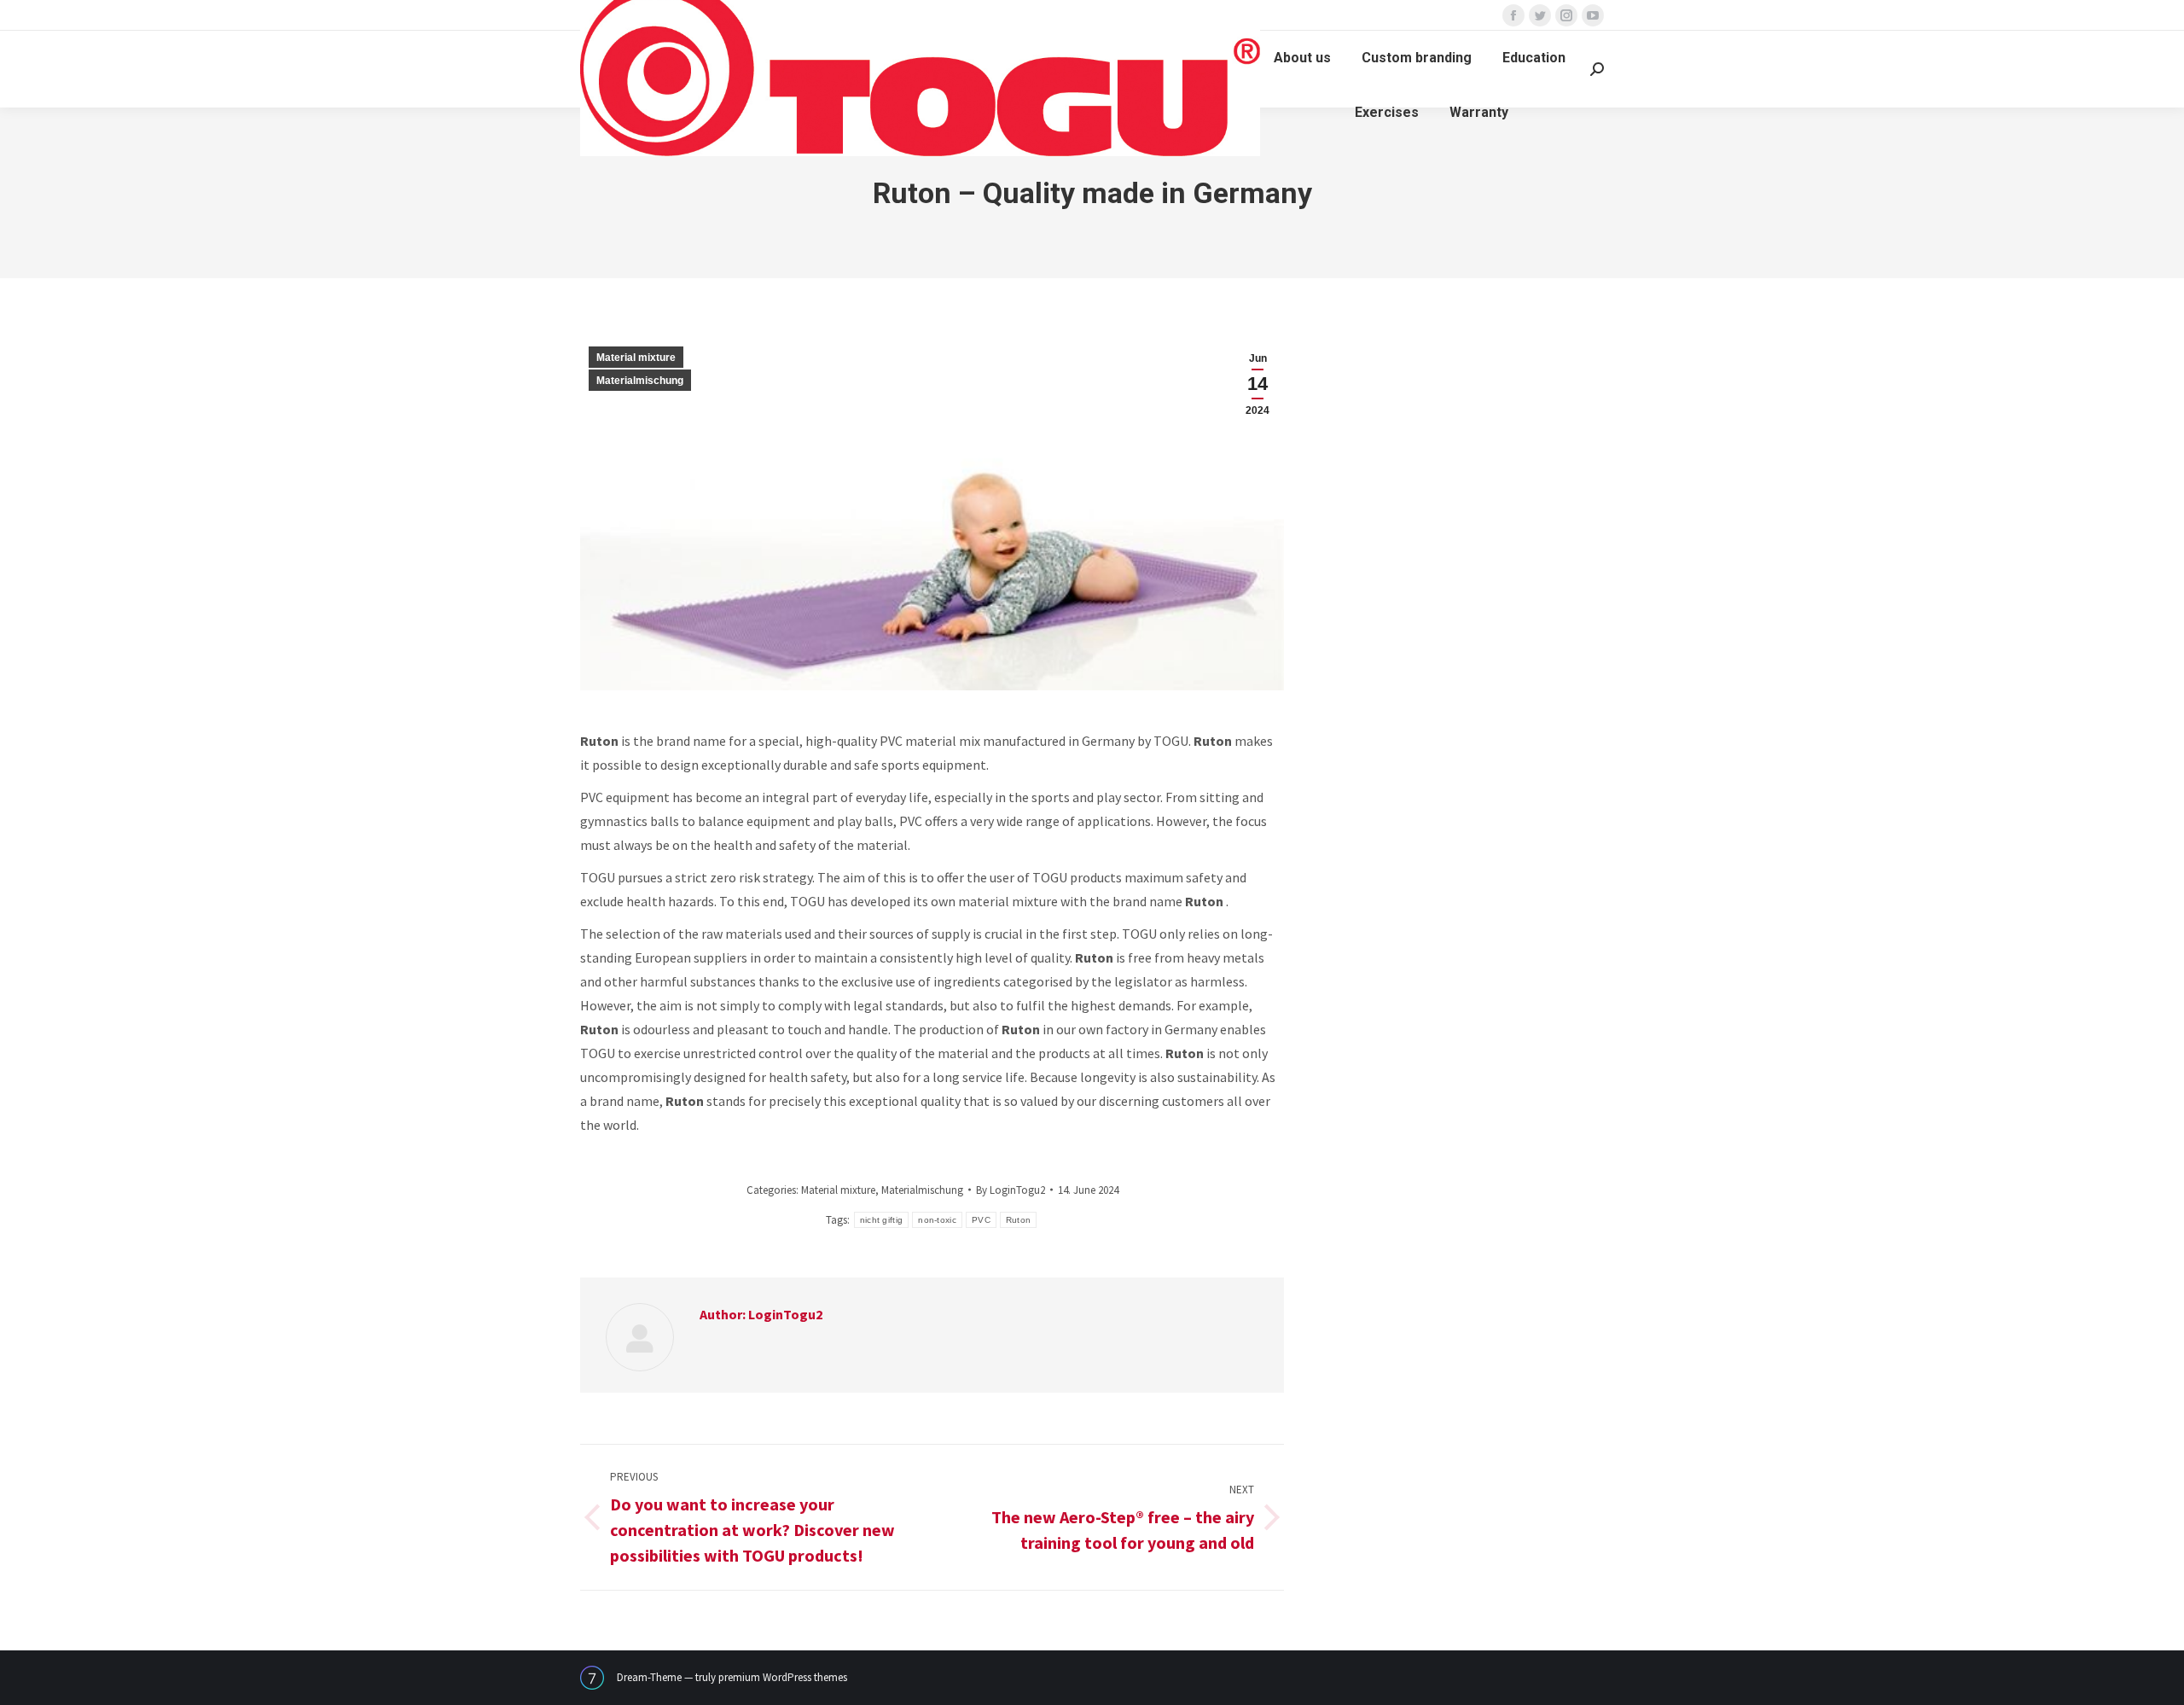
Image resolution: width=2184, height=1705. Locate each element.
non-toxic (937, 1220)
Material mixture (636, 358)
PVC (981, 1220)
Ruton (1019, 1220)
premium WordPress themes (783, 1677)
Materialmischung (640, 381)
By (1011, 1190)
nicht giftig (882, 1220)
